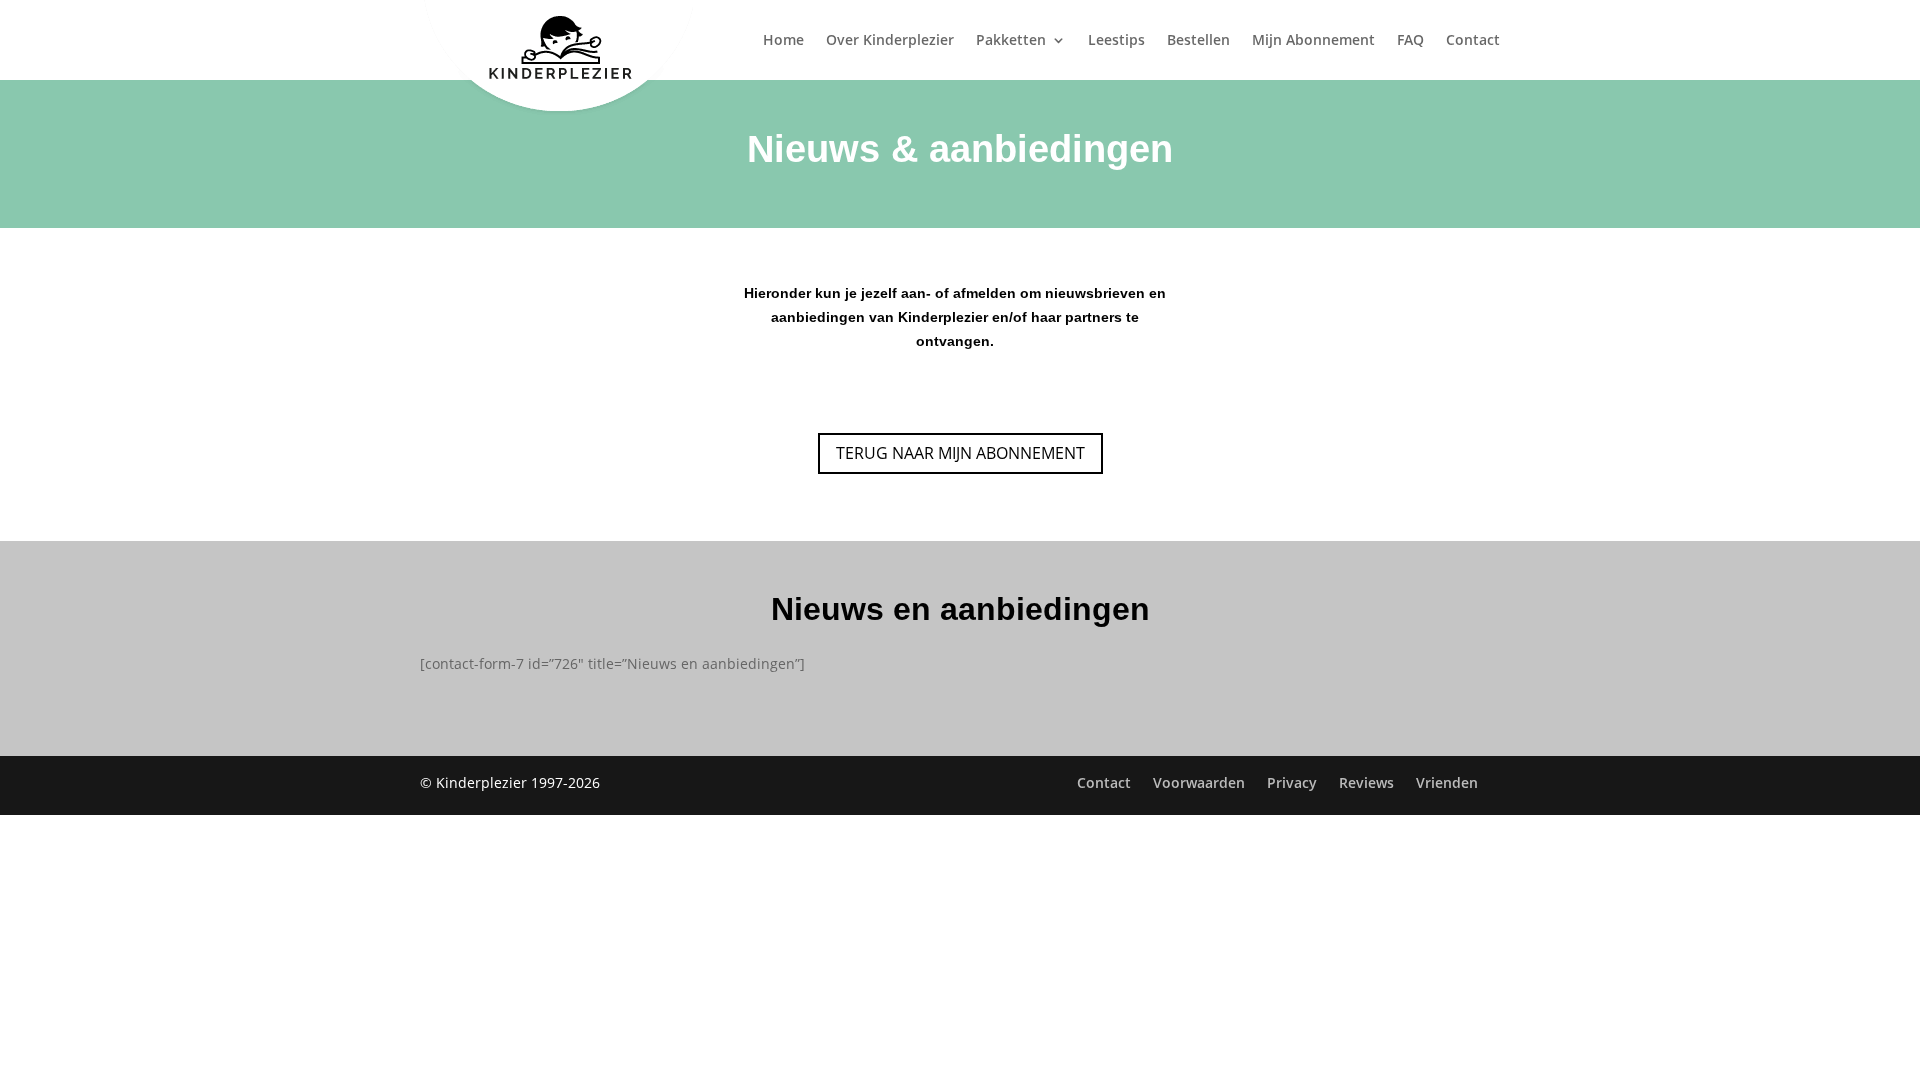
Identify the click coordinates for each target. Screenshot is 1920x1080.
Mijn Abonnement (1313, 41)
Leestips (1116, 41)
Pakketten (1011, 41)
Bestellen (1198, 41)
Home (783, 41)
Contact (1473, 41)
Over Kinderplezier (890, 41)
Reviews (1366, 782)
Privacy (1292, 782)
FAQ (1410, 41)
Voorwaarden (1199, 782)
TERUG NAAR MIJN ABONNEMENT (960, 453)
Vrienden (1447, 782)
